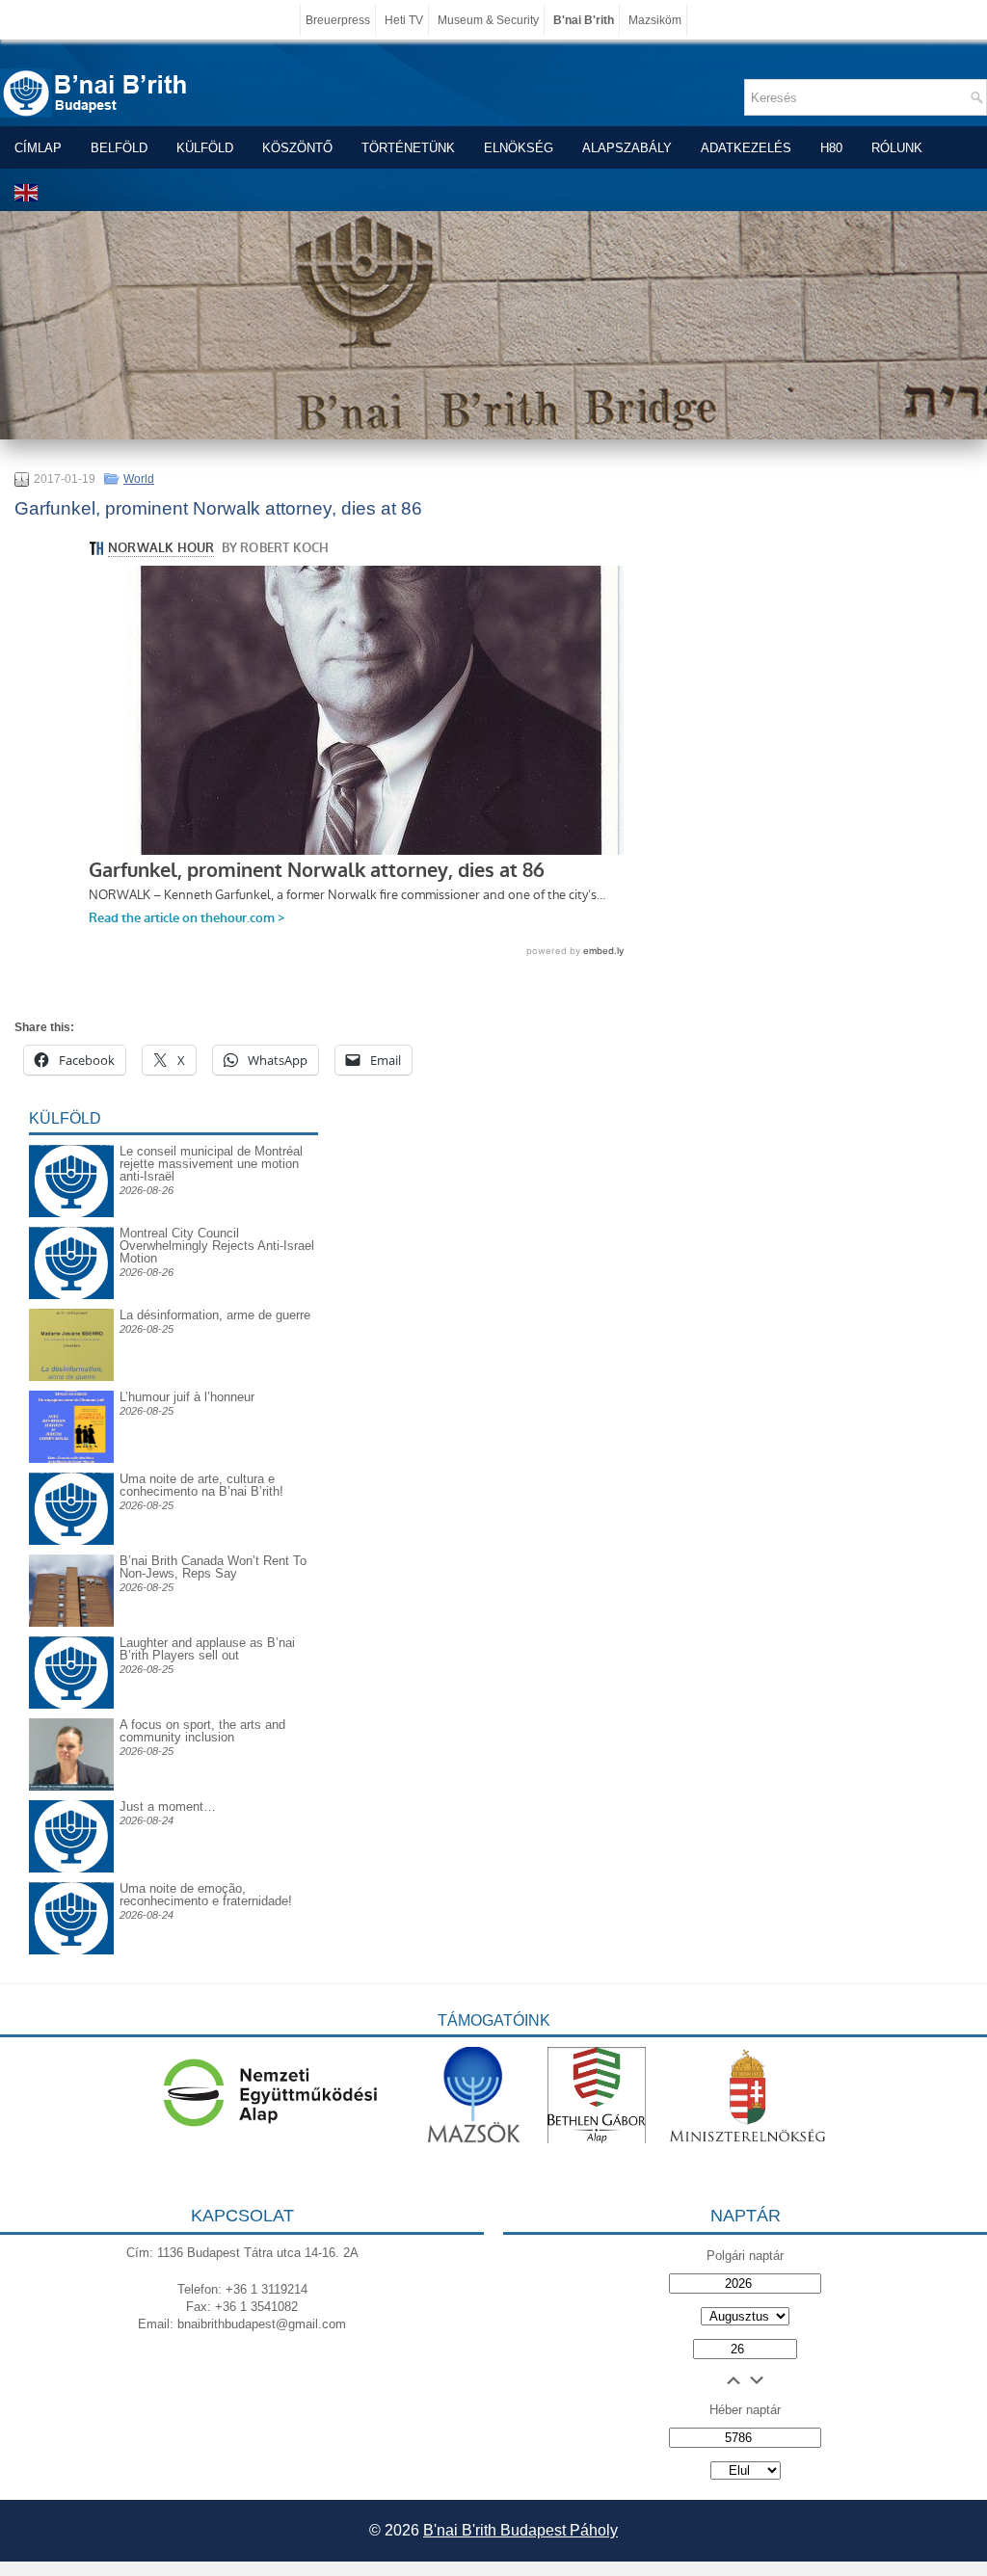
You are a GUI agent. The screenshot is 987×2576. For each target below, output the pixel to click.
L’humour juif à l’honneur (187, 1397)
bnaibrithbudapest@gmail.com (262, 2324)
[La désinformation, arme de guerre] (71, 1377)
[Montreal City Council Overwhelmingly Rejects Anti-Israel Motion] (71, 1242)
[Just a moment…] (71, 1868)
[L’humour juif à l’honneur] (71, 1459)
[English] (27, 192)
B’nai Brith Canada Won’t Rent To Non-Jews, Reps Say (213, 1567)
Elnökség (519, 148)
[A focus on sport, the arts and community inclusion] (71, 1786)
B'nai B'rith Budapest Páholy (520, 2530)
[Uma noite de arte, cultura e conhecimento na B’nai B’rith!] (71, 1487)
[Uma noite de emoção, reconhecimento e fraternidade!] (71, 1897)
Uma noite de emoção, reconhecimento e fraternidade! (206, 1895)
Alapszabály (627, 148)
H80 (831, 148)
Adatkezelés (746, 148)
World (139, 479)
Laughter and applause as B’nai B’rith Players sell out (207, 1649)
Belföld (119, 148)
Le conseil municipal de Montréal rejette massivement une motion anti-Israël (211, 1164)
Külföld (205, 148)
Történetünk (408, 148)
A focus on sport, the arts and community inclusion (202, 1731)
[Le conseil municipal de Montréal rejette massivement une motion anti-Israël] (71, 1160)
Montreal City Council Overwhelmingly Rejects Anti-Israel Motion (217, 1246)
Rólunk (897, 148)
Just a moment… (168, 1806)
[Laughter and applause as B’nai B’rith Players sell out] (71, 1636)
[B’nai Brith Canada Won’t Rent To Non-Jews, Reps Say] (71, 1622)
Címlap (38, 148)
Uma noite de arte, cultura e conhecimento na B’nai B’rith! (201, 1485)
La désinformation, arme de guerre (215, 1315)
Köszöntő (297, 148)
